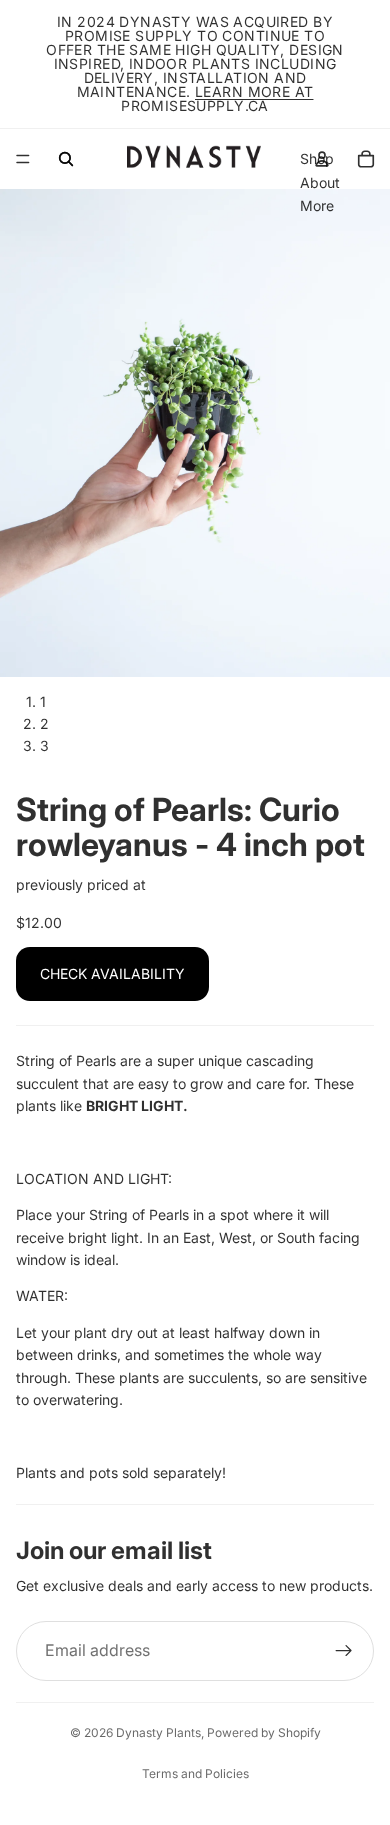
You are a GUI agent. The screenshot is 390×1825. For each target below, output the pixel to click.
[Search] (66, 159)
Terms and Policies (195, 1773)
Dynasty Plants (158, 1732)
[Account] (322, 159)
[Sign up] (344, 1651)
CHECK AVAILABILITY (112, 973)
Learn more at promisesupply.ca (217, 98)
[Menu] (23, 159)
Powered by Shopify (264, 1732)
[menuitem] (317, 206)
